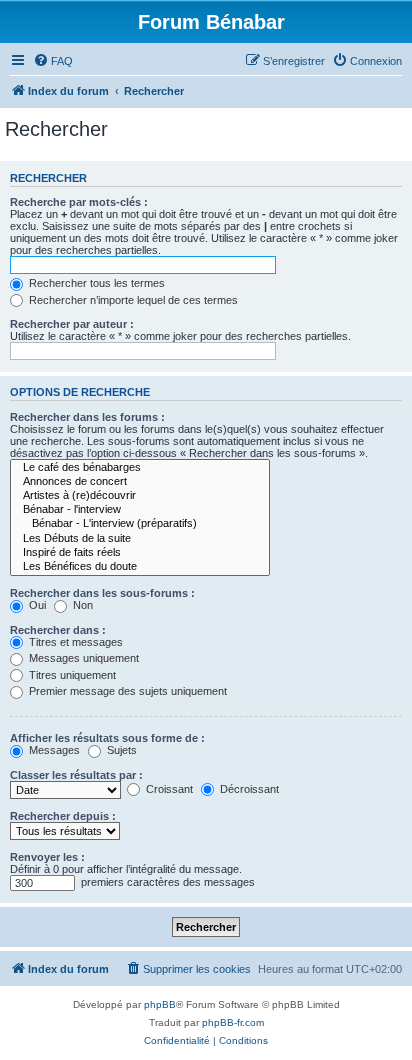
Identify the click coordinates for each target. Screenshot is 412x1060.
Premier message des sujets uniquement (126, 691)
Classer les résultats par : (76, 775)
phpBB (160, 1004)
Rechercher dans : (58, 630)
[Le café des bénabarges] (140, 468)
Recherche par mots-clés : (79, 202)
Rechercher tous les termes (95, 283)
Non (81, 605)
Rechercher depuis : (63, 816)
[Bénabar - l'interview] (140, 510)
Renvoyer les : (47, 857)
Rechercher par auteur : (72, 324)
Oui (36, 605)
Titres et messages (74, 642)
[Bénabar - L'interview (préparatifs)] (140, 524)
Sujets (120, 750)
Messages (53, 750)
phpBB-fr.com (233, 1022)
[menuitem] (53, 61)
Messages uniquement (82, 658)
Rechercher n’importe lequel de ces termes (132, 300)
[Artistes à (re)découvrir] (140, 496)
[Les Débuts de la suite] (140, 539)
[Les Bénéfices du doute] (140, 567)
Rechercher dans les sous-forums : (102, 593)
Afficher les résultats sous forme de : (107, 738)
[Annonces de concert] (140, 482)
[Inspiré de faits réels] (140, 553)
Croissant (168, 789)
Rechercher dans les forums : (87, 417)
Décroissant (248, 789)
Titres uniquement (71, 675)
